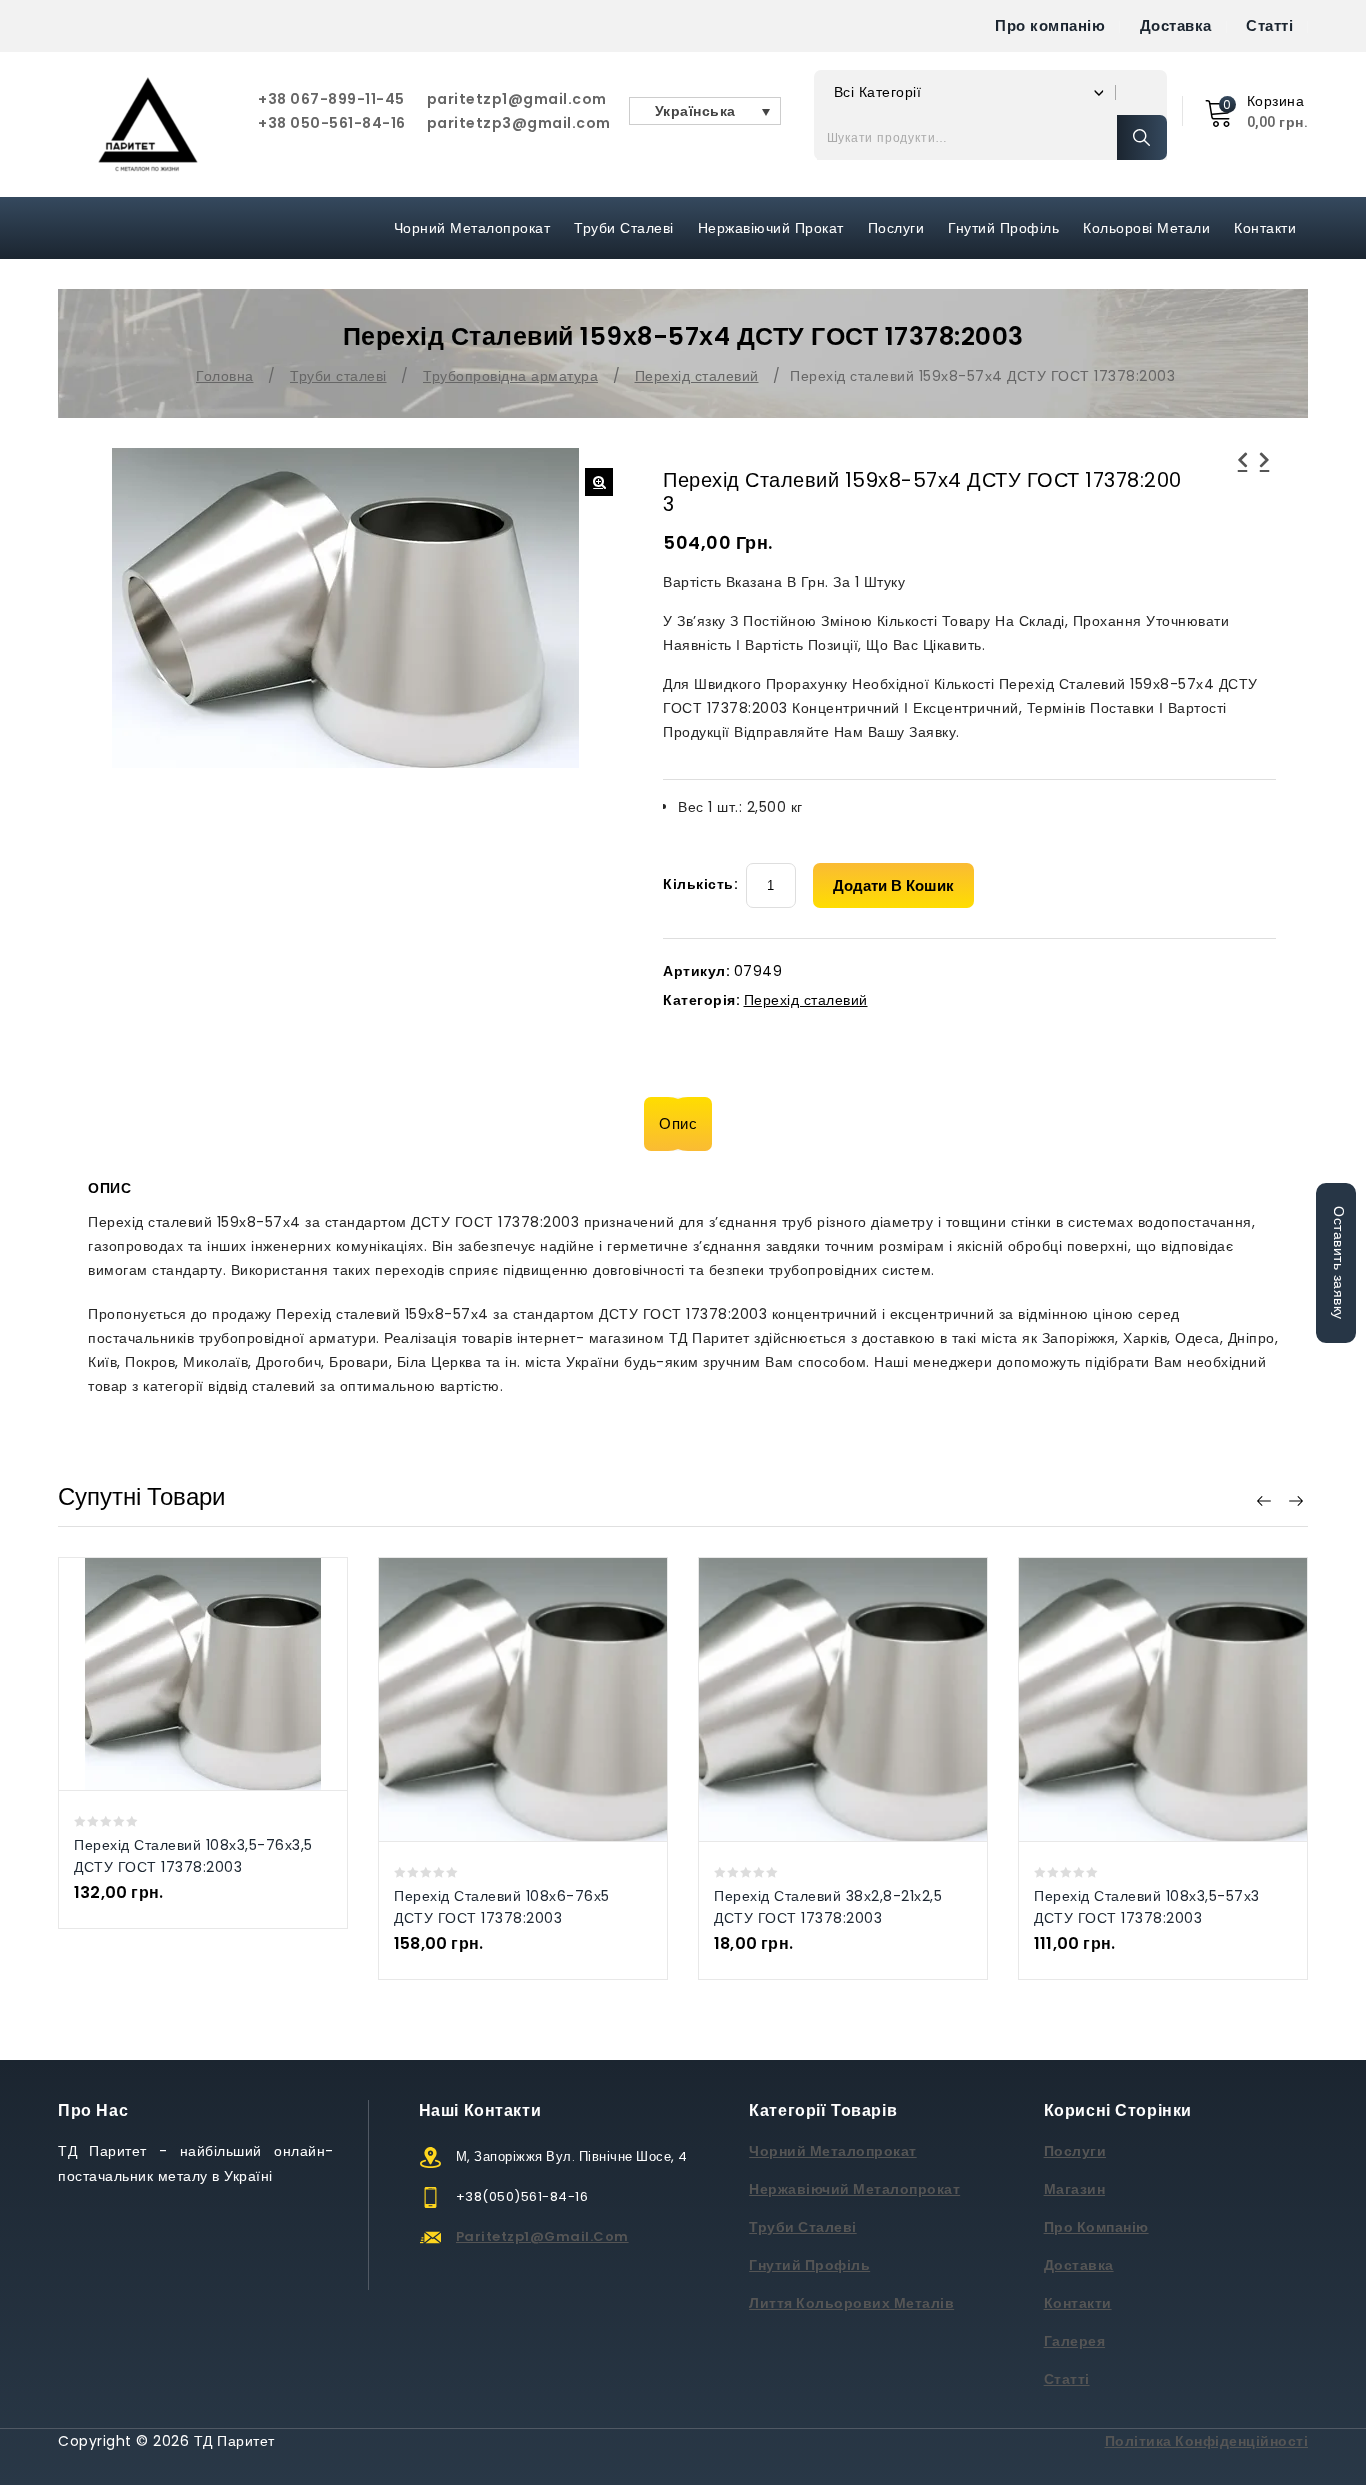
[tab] (683, 1124)
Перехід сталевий (697, 376)
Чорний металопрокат (472, 228)
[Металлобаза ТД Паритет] (148, 124)
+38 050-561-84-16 (332, 123)
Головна (225, 376)
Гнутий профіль (1003, 228)
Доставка (1176, 25)
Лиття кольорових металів (851, 2303)
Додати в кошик (893, 885)
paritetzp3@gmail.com (519, 123)
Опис (678, 1123)
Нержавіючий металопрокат (854, 2189)
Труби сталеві (624, 228)
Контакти (1265, 228)
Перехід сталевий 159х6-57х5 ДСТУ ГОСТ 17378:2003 (1265, 484)
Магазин (1075, 2189)
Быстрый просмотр (182, 1673)
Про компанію (1050, 25)
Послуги (896, 228)
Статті (1269, 25)
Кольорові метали (1146, 228)
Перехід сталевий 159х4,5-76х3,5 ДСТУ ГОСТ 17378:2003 (1243, 484)
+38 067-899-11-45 (331, 99)
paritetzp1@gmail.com (517, 99)
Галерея (1075, 2341)
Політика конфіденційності (1207, 2441)
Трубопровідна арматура (510, 376)
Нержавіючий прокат (771, 228)
